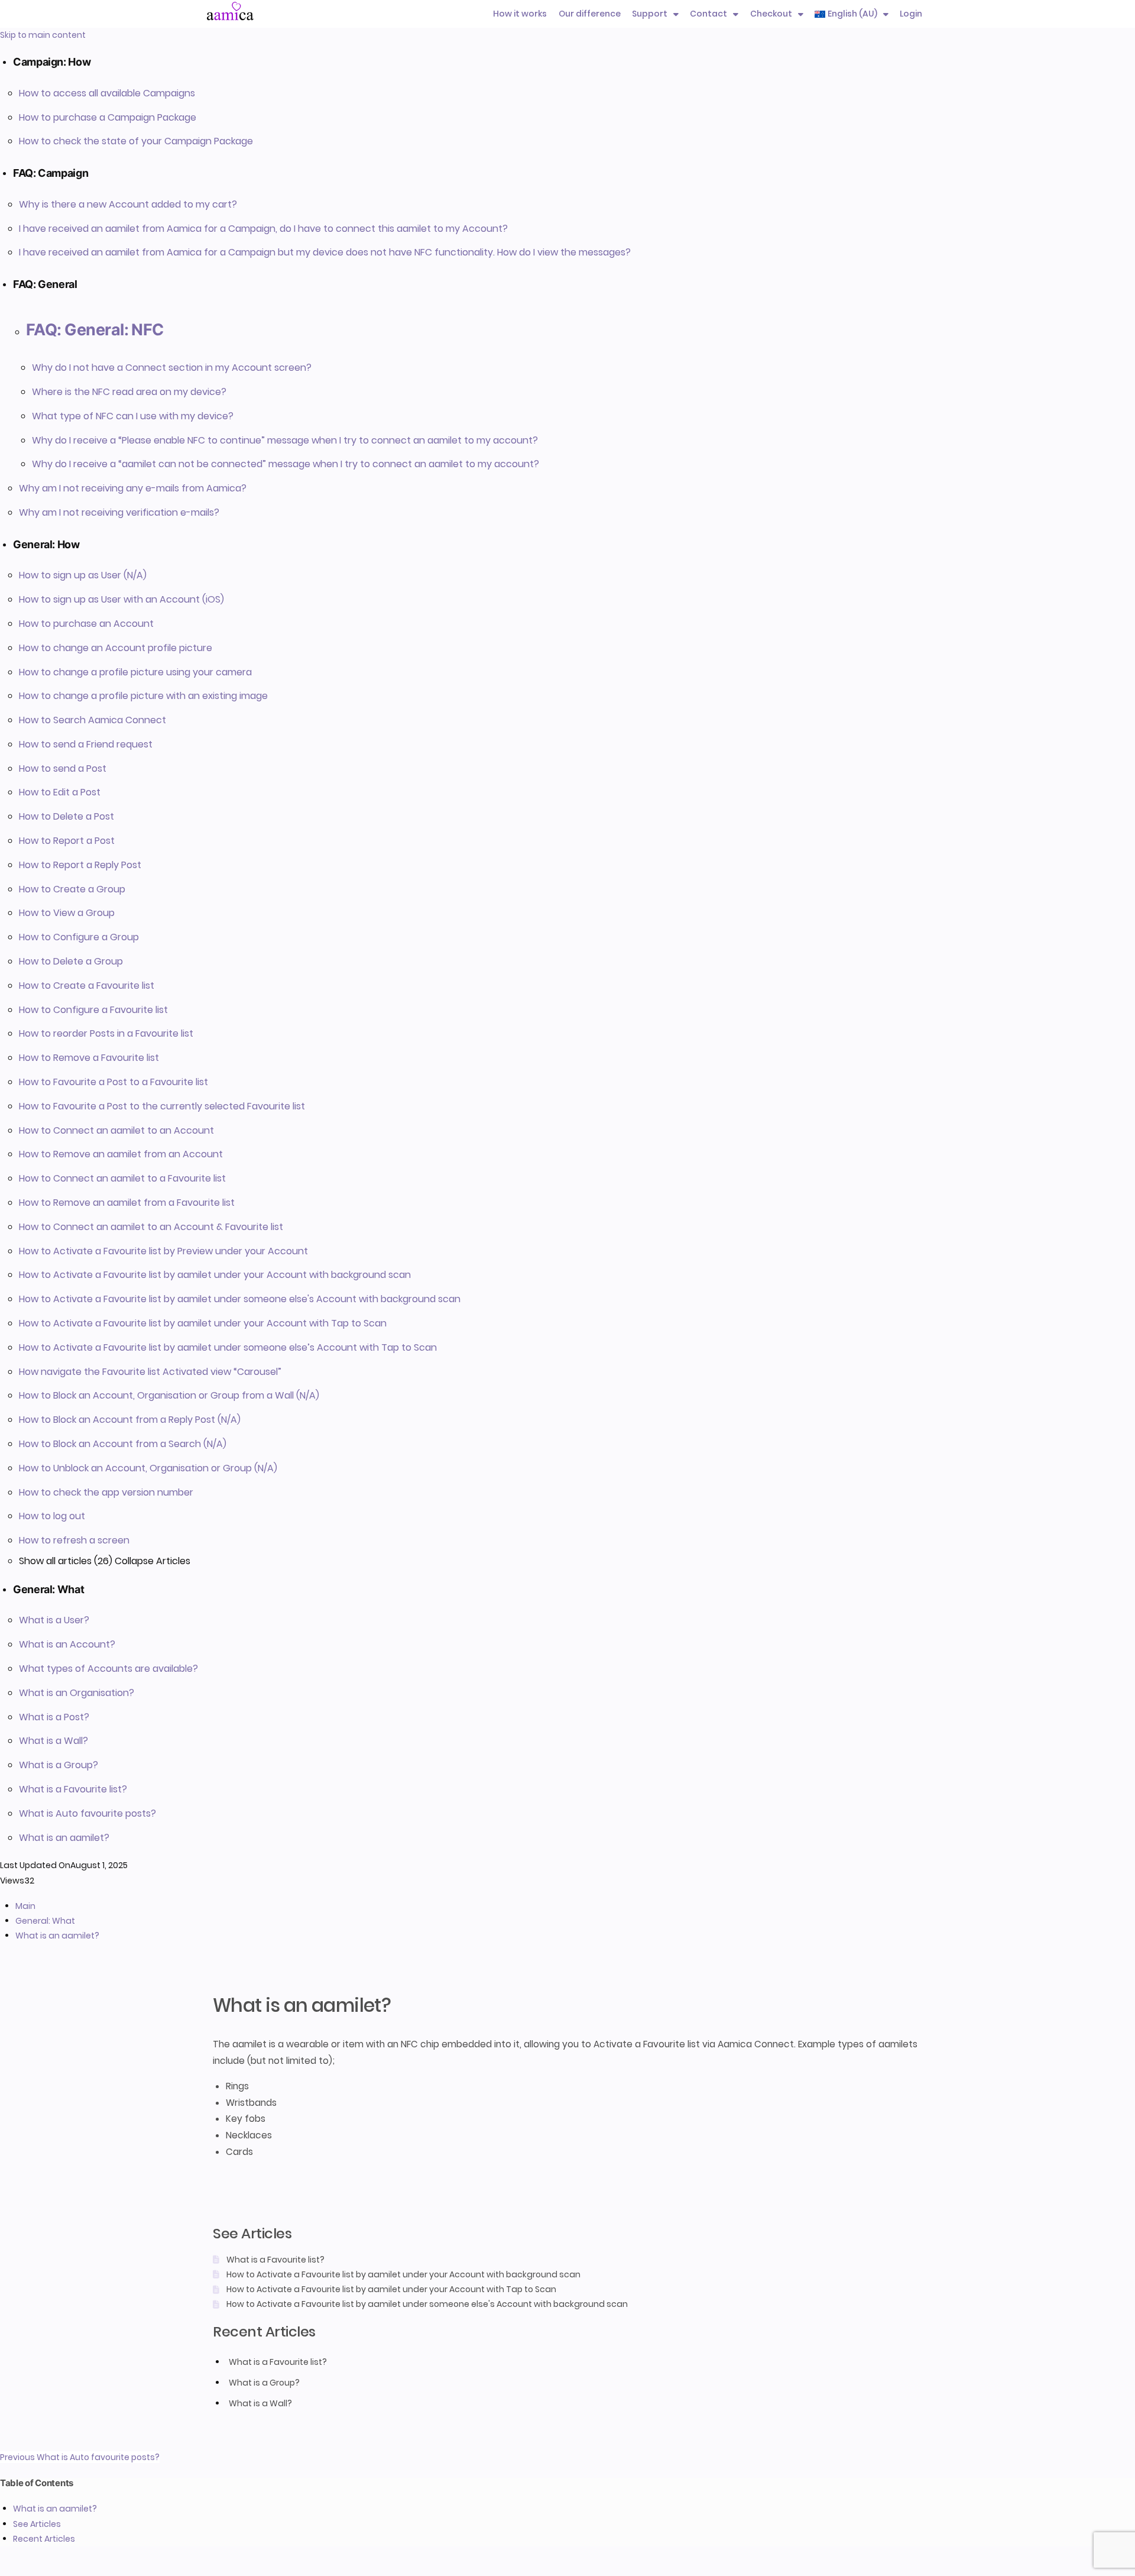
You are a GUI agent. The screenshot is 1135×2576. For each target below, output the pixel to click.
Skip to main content (43, 35)
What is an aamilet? (55, 2509)
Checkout (771, 14)
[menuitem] (852, 14)
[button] (574, 62)
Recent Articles (44, 2539)
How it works (520, 14)
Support (650, 14)
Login (911, 14)
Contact (708, 14)
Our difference (590, 14)
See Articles (37, 2524)
